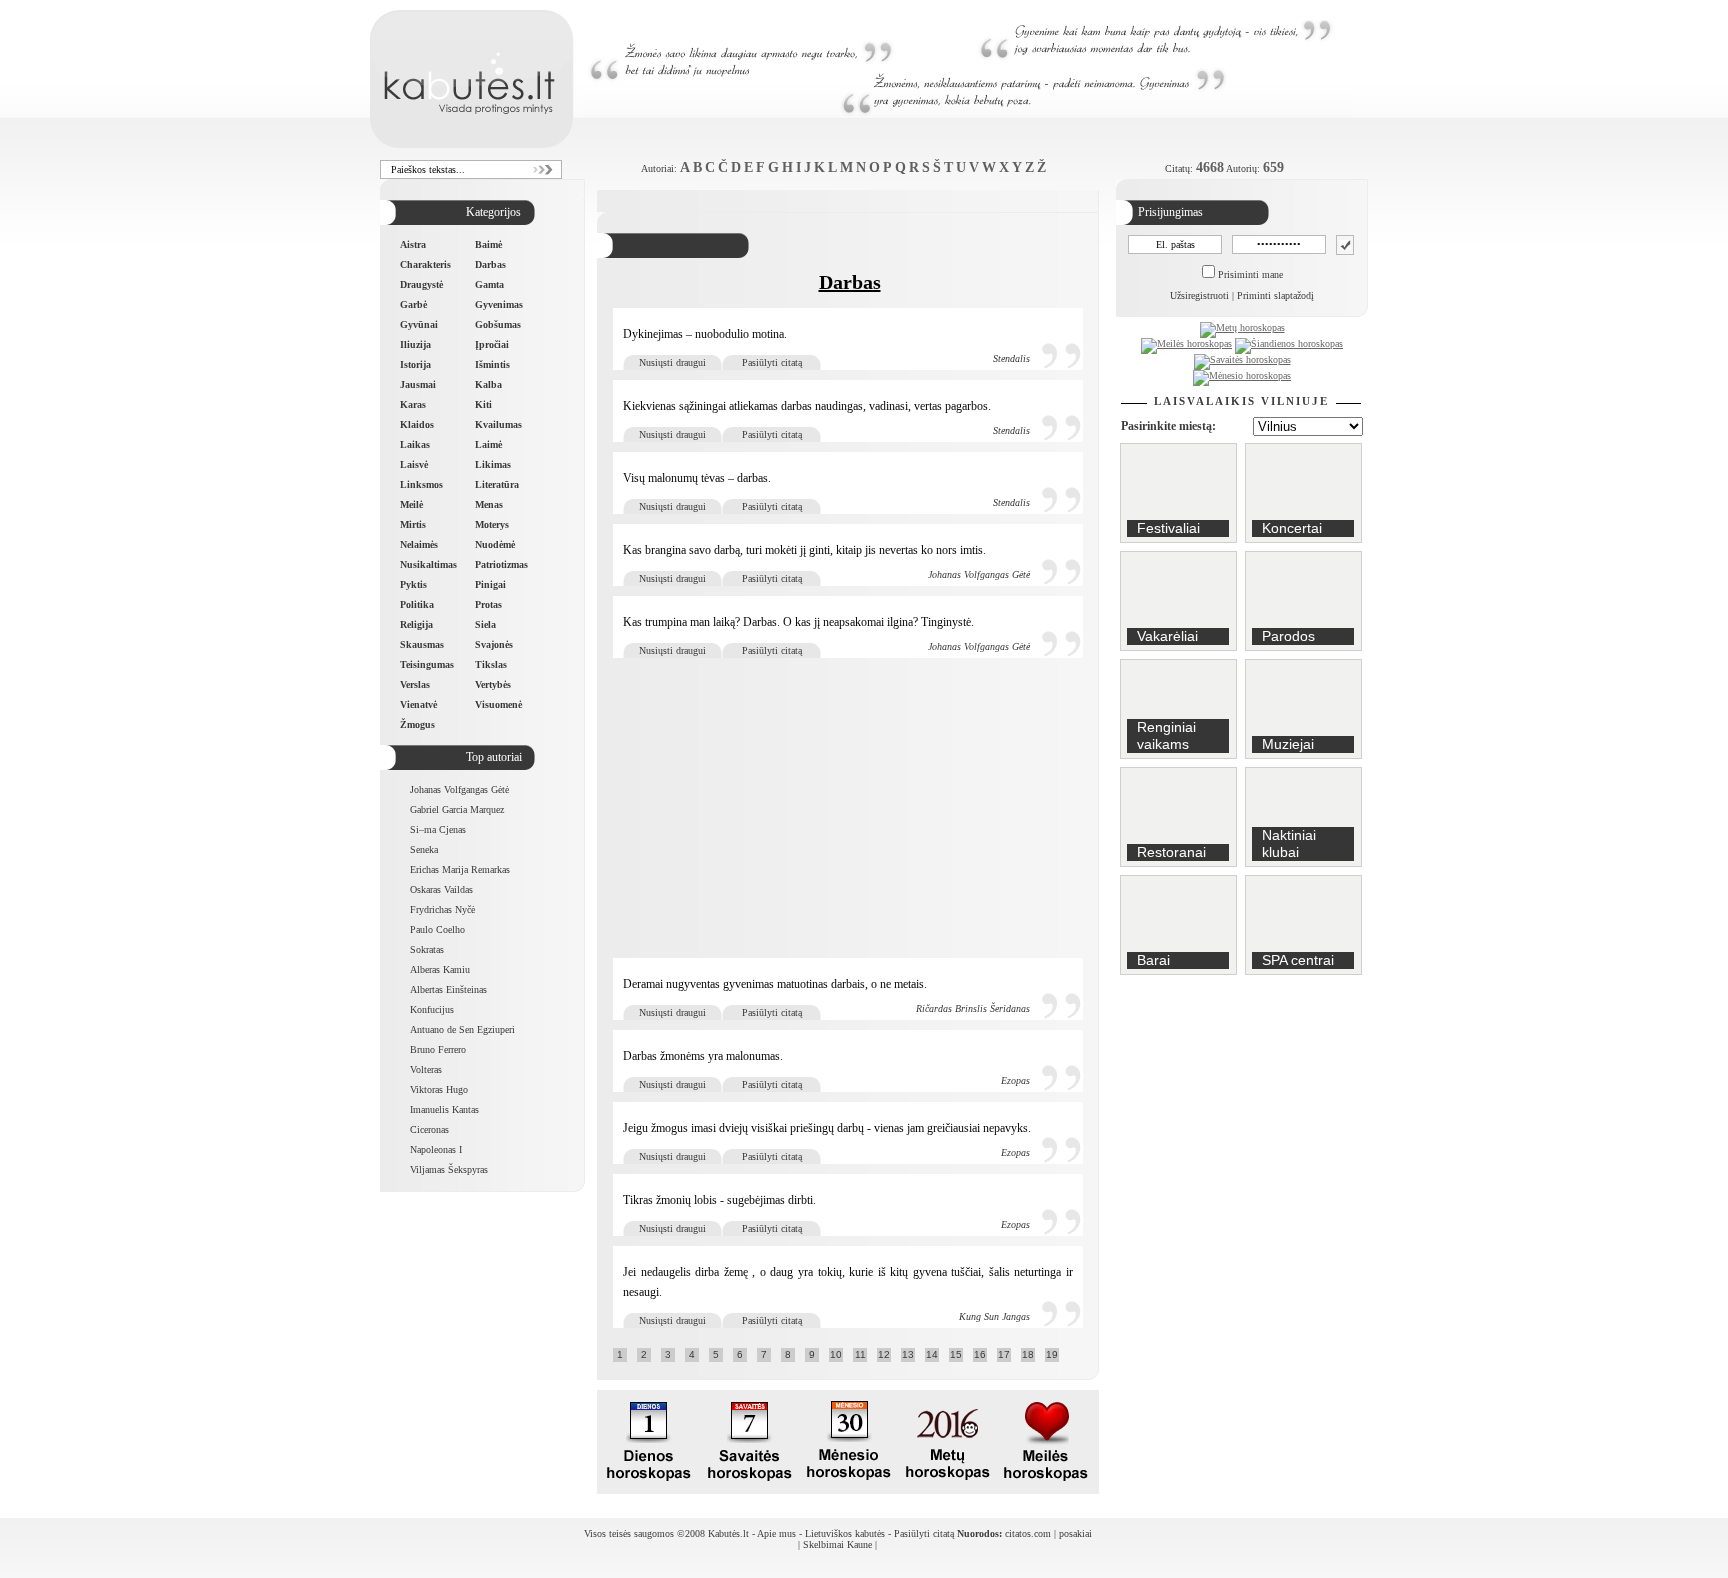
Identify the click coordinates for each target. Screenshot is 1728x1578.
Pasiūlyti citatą (772, 362)
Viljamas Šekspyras (449, 1169)
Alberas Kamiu (440, 969)
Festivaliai (1168, 528)
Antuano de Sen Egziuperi (462, 1029)
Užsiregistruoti (1199, 295)
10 (836, 1354)
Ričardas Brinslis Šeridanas (973, 1008)
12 (884, 1354)
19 (1052, 1354)
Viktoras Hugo (439, 1089)
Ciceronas (429, 1129)
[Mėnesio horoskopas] (1242, 375)
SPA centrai (1298, 960)
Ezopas (1015, 1080)
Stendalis (1011, 358)
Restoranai (1171, 852)
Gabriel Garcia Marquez (457, 809)
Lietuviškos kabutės (845, 1533)
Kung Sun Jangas (994, 1316)
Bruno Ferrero (438, 1049)
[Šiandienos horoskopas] (1289, 343)
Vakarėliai (1167, 636)
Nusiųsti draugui (672, 362)
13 (908, 1354)
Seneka (424, 849)
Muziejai (1288, 744)
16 (980, 1354)
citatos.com (1028, 1533)
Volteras (426, 1069)
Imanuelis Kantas (444, 1109)
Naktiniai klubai (1289, 843)
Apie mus (776, 1533)
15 (956, 1354)
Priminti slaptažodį (1275, 295)
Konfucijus (432, 1009)
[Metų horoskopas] (1242, 327)
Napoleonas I (436, 1149)
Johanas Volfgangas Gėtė (459, 789)
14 (932, 1354)
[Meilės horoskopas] (1186, 343)
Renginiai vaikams (1166, 735)
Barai (1153, 960)
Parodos (1288, 636)
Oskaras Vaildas (441, 889)
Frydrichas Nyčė (442, 909)
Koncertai (1292, 528)
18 (1028, 1354)
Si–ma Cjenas (438, 829)
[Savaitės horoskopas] (1242, 359)
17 (1004, 1354)
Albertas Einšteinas (448, 989)
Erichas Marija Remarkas (460, 869)
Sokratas (427, 949)
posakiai (1075, 1533)
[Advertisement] (850, 808)
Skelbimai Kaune (837, 1544)
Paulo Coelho (437, 929)
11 (860, 1354)
